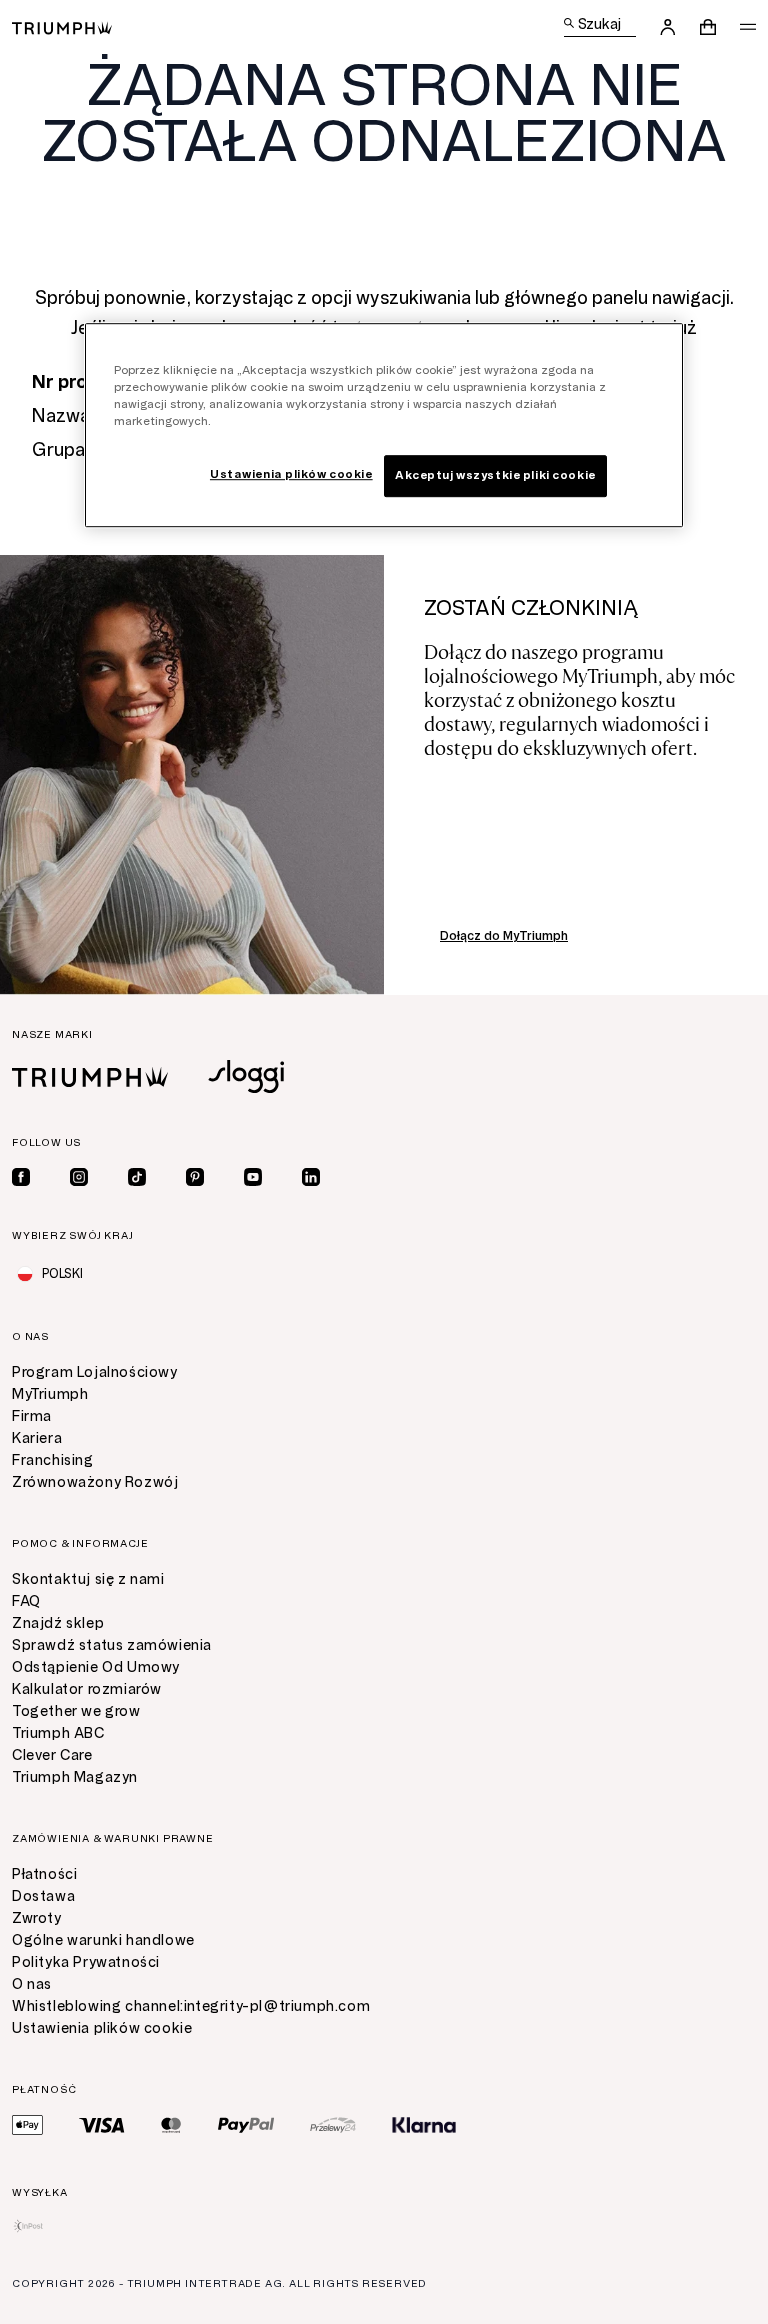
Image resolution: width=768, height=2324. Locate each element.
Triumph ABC (58, 1733)
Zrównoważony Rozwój (95, 1482)
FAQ (26, 1601)
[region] (384, 425)
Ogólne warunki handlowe (103, 1940)
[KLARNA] (424, 2125)
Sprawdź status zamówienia (112, 1645)
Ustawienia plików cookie (102, 2028)
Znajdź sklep (58, 1623)
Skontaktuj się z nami (88, 1579)
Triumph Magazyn (75, 1777)
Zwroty (37, 1918)
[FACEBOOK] (21, 1177)
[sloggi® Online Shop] (246, 1076)
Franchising (53, 1460)
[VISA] (102, 2125)
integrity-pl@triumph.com (277, 2006)
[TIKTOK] (137, 1177)
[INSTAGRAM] (79, 1177)
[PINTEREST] (195, 1177)
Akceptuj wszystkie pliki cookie (495, 475)
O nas (32, 1984)
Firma (32, 1416)
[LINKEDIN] (311, 1177)
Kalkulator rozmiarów (87, 1689)
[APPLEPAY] (27, 2125)
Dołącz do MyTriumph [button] (504, 936)
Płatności (44, 1874)
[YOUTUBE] (253, 1177)
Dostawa (43, 1896)
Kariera (37, 1438)
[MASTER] (171, 2125)
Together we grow (76, 1711)
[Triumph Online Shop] (62, 26)
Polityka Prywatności (86, 1962)
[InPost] (28, 2226)
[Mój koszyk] (708, 27)
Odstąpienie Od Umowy (96, 1667)
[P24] (333, 2125)
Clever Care (52, 1755)
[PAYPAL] (246, 2125)
